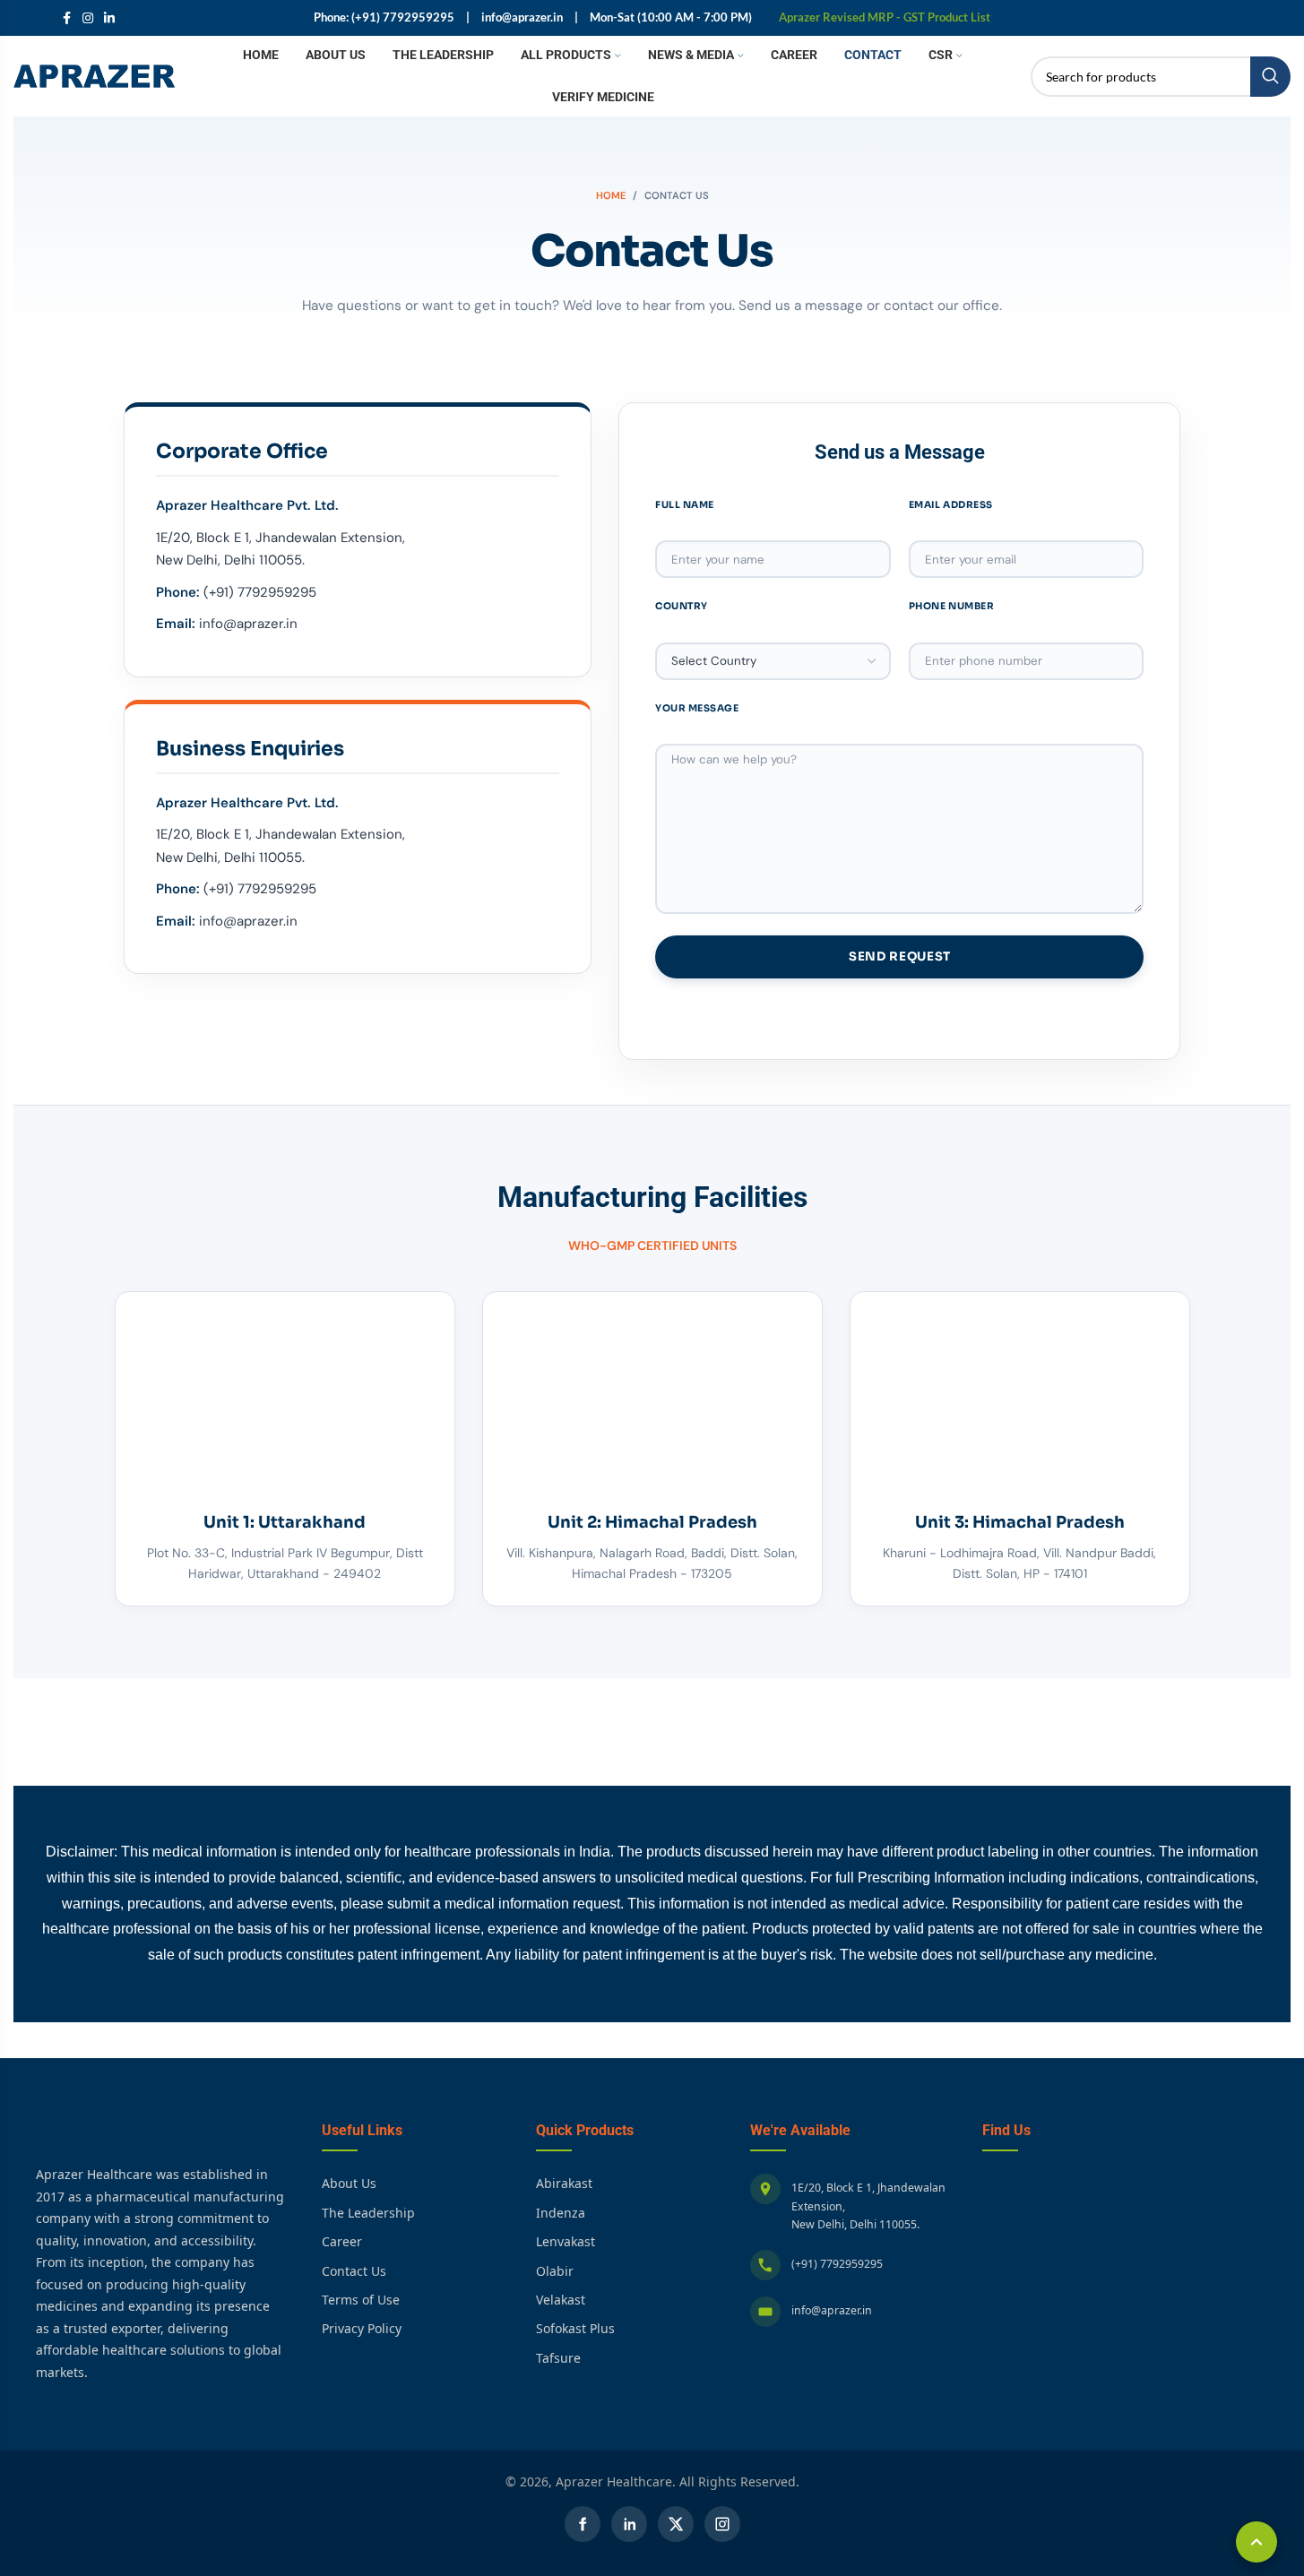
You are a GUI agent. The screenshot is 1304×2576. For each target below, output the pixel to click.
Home (611, 195)
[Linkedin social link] (109, 18)
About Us (349, 2183)
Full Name (685, 505)
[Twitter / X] (676, 2524)
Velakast (561, 2300)
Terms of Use (361, 2300)
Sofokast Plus (575, 2328)
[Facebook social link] (66, 18)
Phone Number (951, 606)
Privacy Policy (362, 2328)
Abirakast (564, 2183)
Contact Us (354, 2271)
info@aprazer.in (832, 2310)
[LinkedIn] (629, 2524)
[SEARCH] (1270, 77)
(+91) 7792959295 (837, 2264)
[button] (1257, 2542)
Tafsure (558, 2358)
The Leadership (368, 2213)
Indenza (561, 2213)
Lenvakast (566, 2241)
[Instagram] (722, 2524)
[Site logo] (94, 75)
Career (342, 2241)
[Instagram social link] (88, 18)
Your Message (697, 708)
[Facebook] (583, 2524)
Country (682, 606)
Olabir (555, 2271)
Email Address (951, 505)
